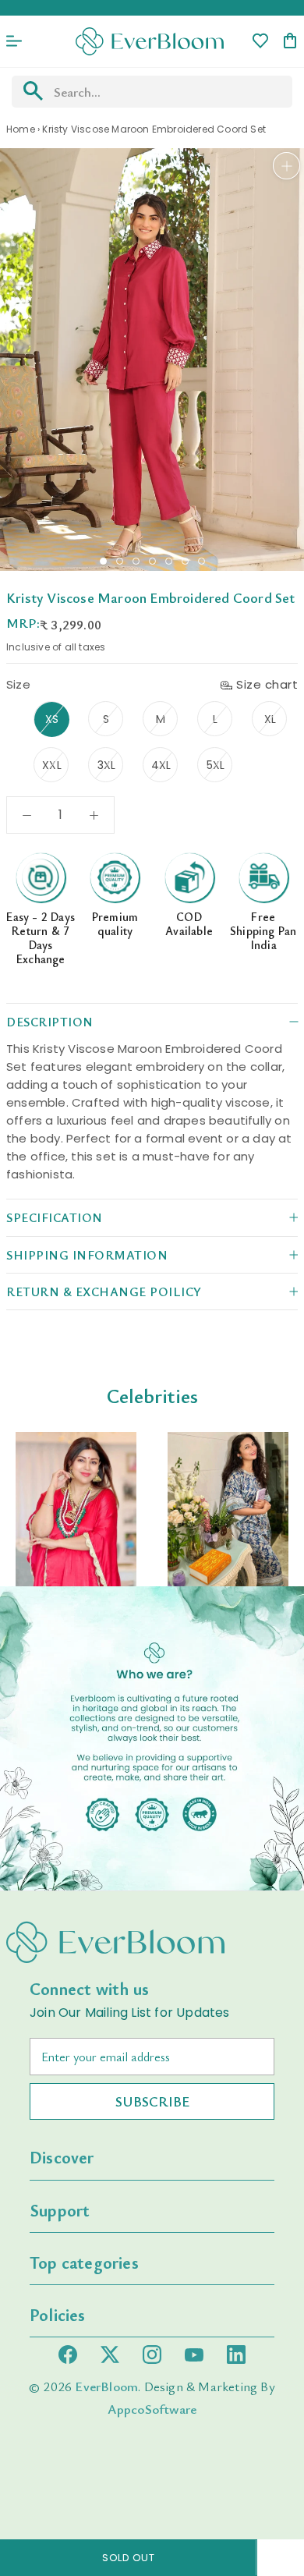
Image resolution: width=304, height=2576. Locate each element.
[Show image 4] (152, 561)
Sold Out (128, 2558)
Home (21, 129)
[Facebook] (68, 2355)
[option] (76, 1509)
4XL (161, 765)
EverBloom (106, 2386)
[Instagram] (152, 2355)
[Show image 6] (185, 561)
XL (270, 719)
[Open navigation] (14, 41)
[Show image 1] (103, 561)
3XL (107, 765)
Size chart (267, 684)
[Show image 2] (120, 561)
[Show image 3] (136, 561)
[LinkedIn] (236, 2355)
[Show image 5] (169, 561)
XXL (52, 765)
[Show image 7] (201, 561)
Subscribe (152, 2101)
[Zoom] (286, 166)
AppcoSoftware (152, 2409)
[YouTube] (194, 2355)
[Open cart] (290, 42)
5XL (216, 765)
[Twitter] (110, 2355)
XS (52, 719)
